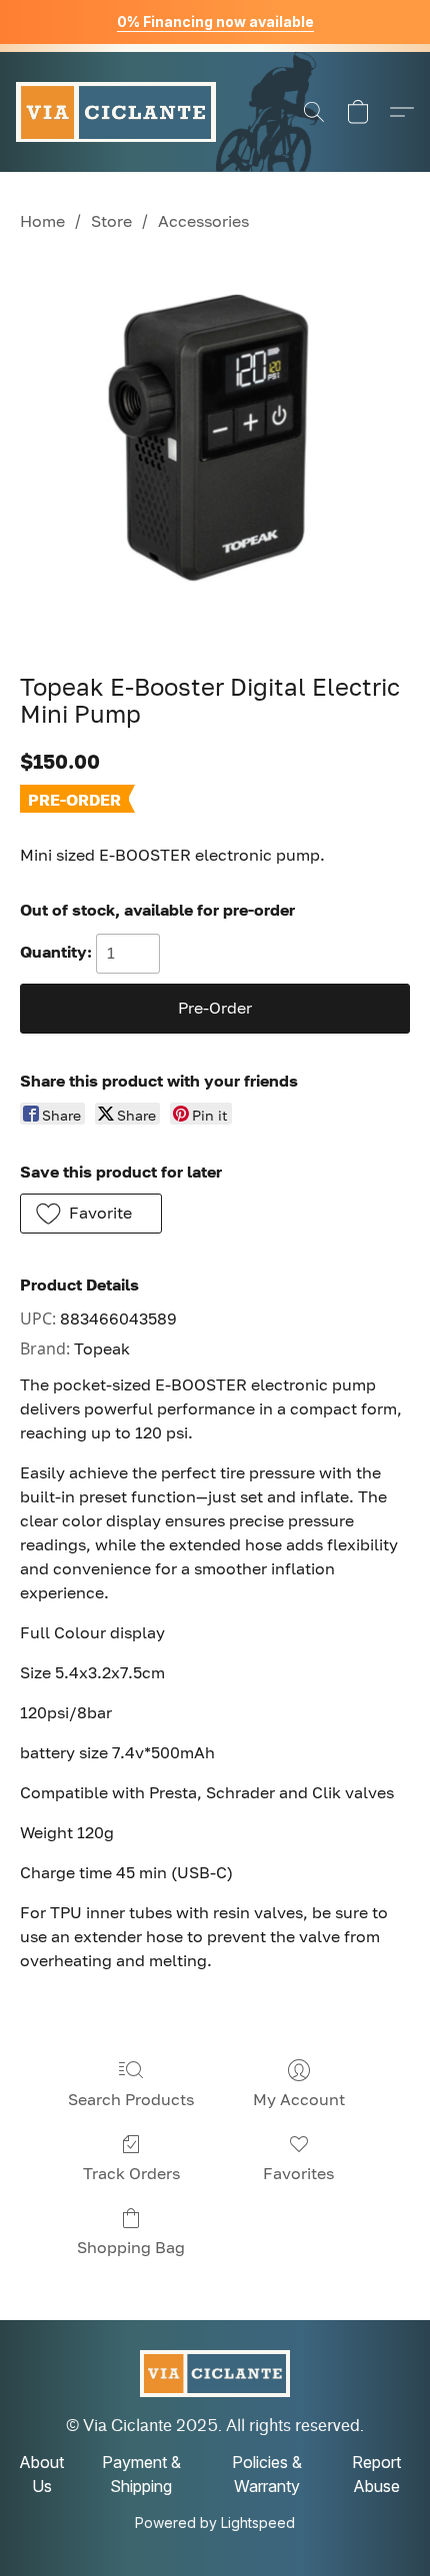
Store (111, 221)
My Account (299, 2099)
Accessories (203, 221)
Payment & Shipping (141, 2474)
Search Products (131, 2099)
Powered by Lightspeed (215, 2523)
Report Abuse (376, 2474)
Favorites (298, 2173)
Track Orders (131, 2173)
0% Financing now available (215, 21)
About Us (41, 2474)
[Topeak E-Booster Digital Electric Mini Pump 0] (215, 449)
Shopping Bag (131, 2247)
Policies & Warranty (267, 2474)
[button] (116, 112)
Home (42, 221)
